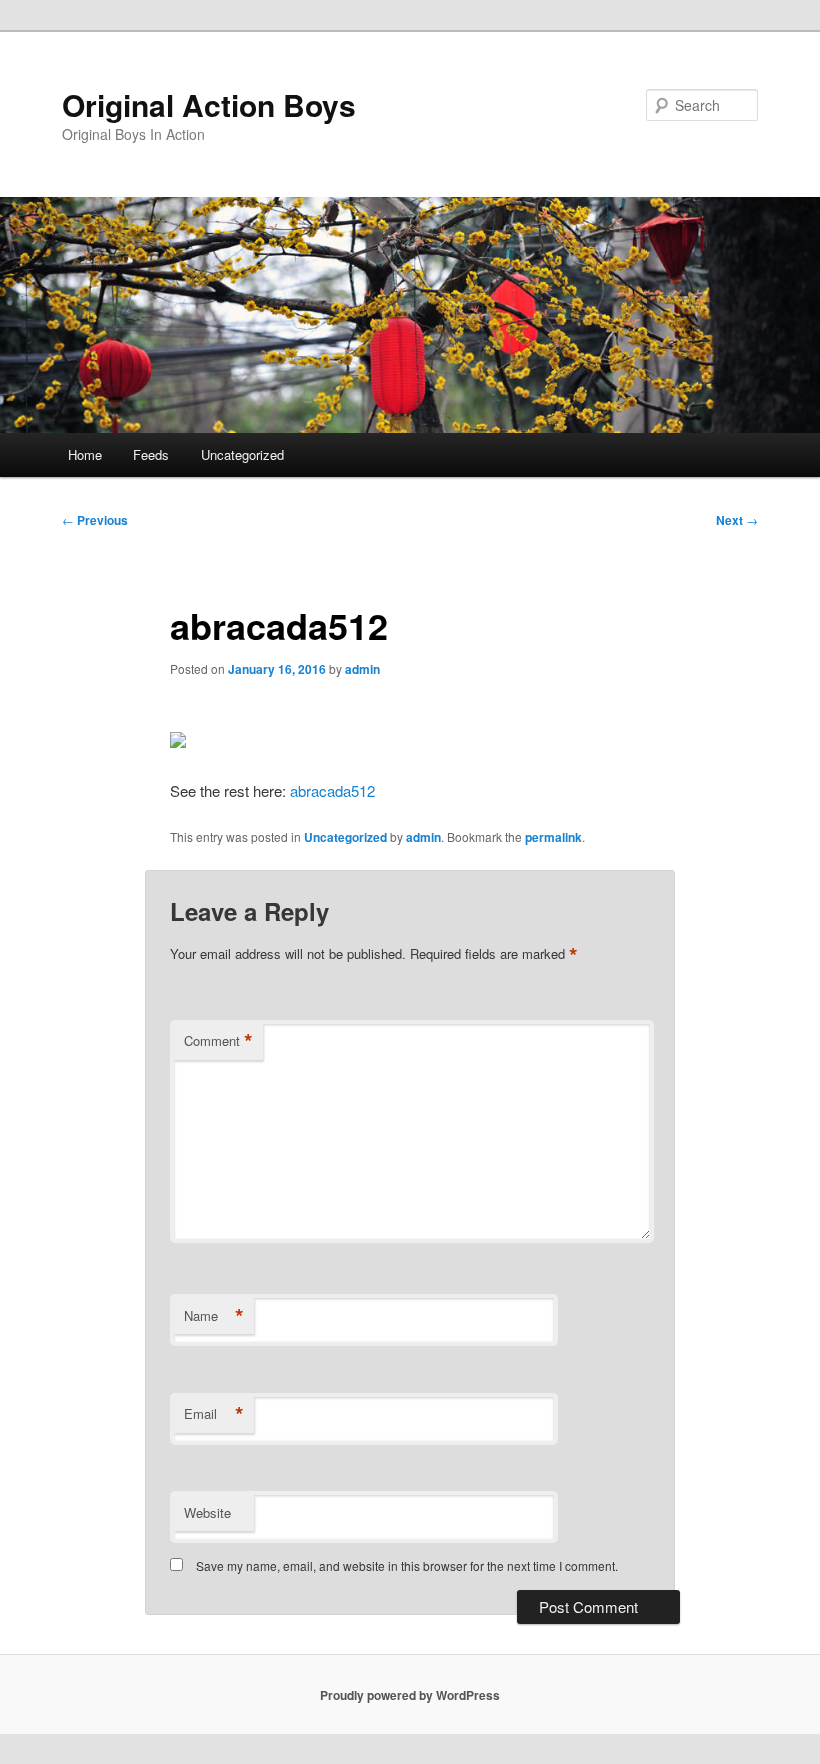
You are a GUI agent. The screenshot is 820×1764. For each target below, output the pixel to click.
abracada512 (332, 790)
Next (737, 520)
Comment (218, 1041)
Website (207, 1512)
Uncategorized (242, 454)
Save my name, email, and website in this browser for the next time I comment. (407, 1565)
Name (214, 1316)
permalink (553, 837)
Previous (95, 520)
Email (214, 1414)
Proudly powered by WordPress (410, 1695)
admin (362, 669)
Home (85, 454)
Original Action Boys (209, 104)
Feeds (151, 454)
